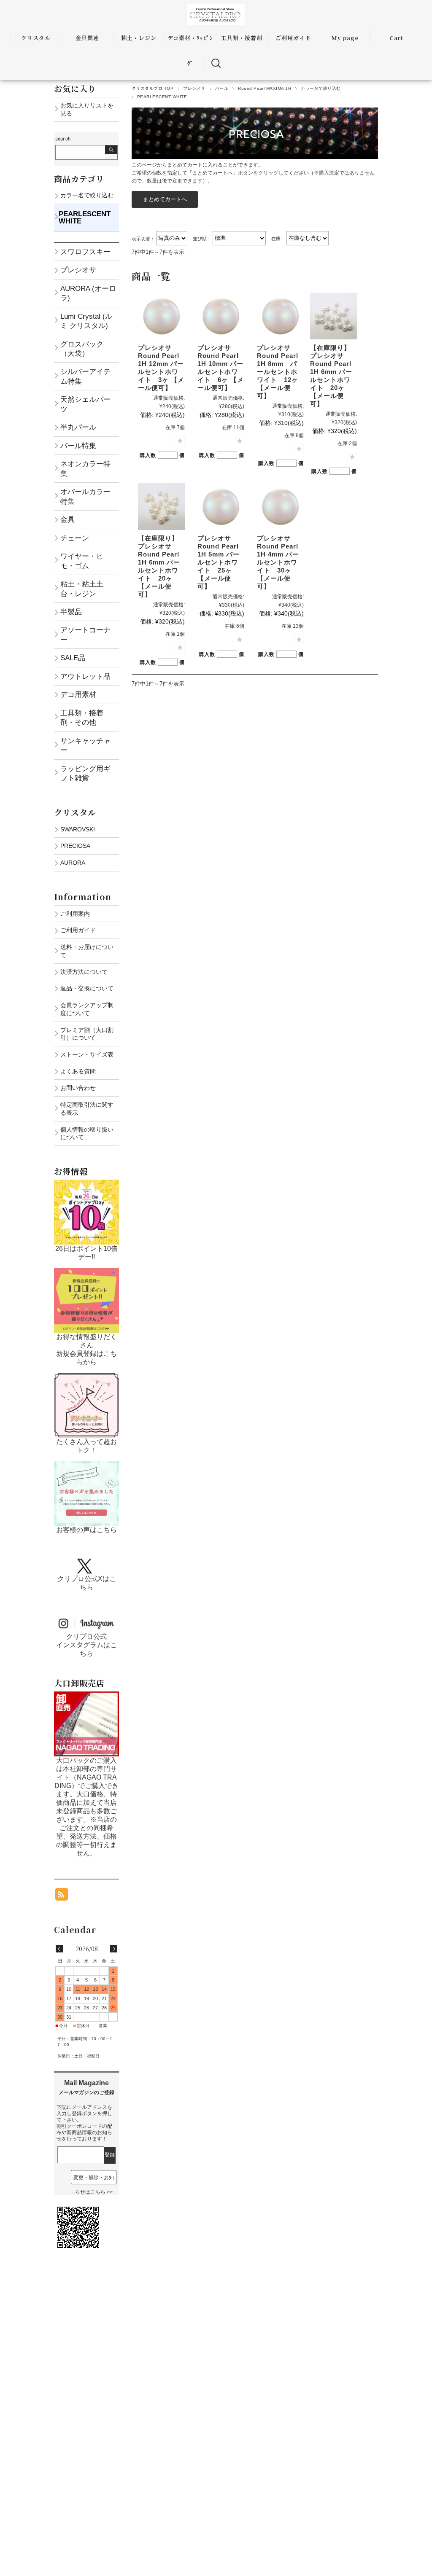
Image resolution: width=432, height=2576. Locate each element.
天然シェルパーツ (85, 404)
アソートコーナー (85, 635)
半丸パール (78, 427)
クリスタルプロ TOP (153, 88)
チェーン (75, 538)
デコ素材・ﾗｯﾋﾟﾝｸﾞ (190, 50)
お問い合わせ (78, 1088)
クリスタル (36, 38)
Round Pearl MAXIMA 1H (265, 88)
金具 (67, 519)
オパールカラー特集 (85, 496)
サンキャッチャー (85, 745)
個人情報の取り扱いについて (87, 1133)
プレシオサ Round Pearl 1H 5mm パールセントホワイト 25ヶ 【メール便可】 (219, 562)
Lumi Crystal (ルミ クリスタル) (86, 321)
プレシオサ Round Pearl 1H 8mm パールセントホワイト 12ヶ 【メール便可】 (278, 372)
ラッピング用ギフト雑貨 (85, 773)
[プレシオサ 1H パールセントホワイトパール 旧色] (161, 507)
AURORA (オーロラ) (88, 293)
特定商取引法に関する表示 (87, 1109)
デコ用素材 (78, 694)
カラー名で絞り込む (321, 88)
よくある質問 (78, 1071)
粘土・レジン (139, 38)
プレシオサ (194, 88)
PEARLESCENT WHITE (85, 217)
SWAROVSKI (78, 829)
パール (222, 88)
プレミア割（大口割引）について (87, 1034)
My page (345, 38)
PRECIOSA (75, 846)
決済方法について (84, 972)
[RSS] (62, 1896)
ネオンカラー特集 (85, 468)
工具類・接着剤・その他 (82, 718)
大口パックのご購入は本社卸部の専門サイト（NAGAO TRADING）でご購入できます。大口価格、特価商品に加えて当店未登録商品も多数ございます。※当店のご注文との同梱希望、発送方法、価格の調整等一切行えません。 (86, 1807)
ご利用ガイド (293, 38)
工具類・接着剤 (242, 38)
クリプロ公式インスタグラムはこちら (86, 1645)
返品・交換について (87, 988)
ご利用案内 (75, 914)
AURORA (73, 863)
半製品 (71, 612)
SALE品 (73, 658)
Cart (396, 38)
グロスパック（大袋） (82, 349)
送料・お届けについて (87, 951)
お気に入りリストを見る (87, 109)
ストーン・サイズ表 (87, 1054)
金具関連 (87, 38)
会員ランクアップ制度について (87, 1009)
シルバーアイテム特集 (85, 376)
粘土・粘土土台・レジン (82, 589)
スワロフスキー (85, 252)
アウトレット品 (85, 676)
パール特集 (78, 446)
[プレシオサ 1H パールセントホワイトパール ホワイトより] (333, 316)
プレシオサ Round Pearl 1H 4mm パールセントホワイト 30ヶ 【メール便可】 (278, 562)
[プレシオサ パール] (161, 316)
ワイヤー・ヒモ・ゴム (82, 561)
